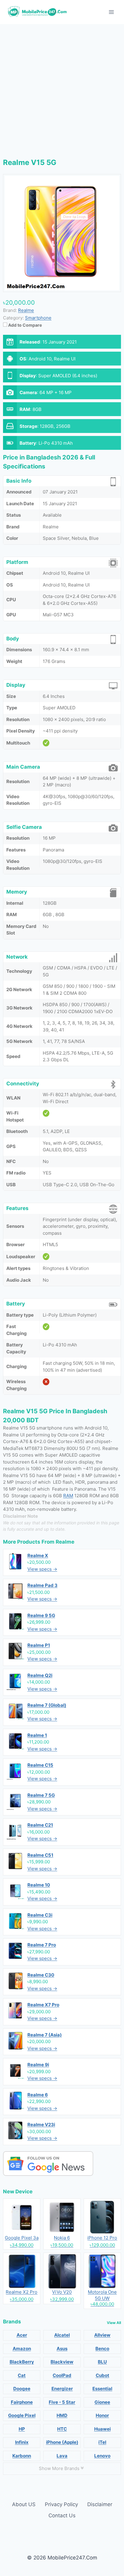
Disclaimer (100, 2504)
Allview (102, 2335)
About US (24, 2504)
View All (114, 2323)
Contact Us (62, 2515)
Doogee (22, 2389)
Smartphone (38, 318)
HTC (62, 2429)
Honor (102, 2415)
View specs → (42, 1569)
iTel (102, 2442)
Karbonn (22, 2456)
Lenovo (102, 2456)
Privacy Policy (61, 2504)
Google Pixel (22, 2415)
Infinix (22, 2442)
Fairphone (22, 2402)
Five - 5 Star (62, 2402)
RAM (68, 1496)
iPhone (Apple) (62, 2442)
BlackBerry (22, 2362)
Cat (22, 2375)
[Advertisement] (62, 89)
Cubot (102, 2375)
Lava (62, 2456)
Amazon (22, 2349)
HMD (62, 2415)
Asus (62, 2349)
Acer (22, 2335)
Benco (102, 2349)
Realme (65, 1542)
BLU (102, 2362)
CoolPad (62, 2375)
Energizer (62, 2389)
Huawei (102, 2429)
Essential (102, 2389)
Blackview (62, 2362)
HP (22, 2429)
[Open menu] (111, 12)
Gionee (102, 2402)
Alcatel (62, 2335)
